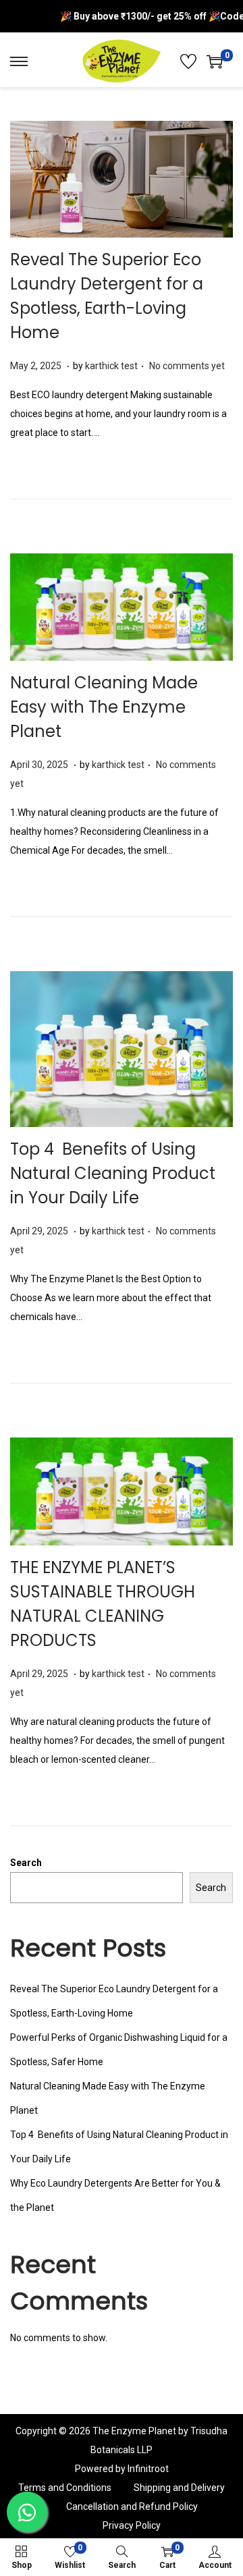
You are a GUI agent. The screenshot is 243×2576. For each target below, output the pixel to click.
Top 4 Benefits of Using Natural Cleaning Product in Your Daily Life (113, 1173)
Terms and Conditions (65, 2488)
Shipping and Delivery (179, 2488)
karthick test (111, 366)
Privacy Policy (132, 2525)
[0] (215, 61)
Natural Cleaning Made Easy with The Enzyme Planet (104, 707)
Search (26, 1863)
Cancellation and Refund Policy (132, 2506)
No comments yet (187, 366)
